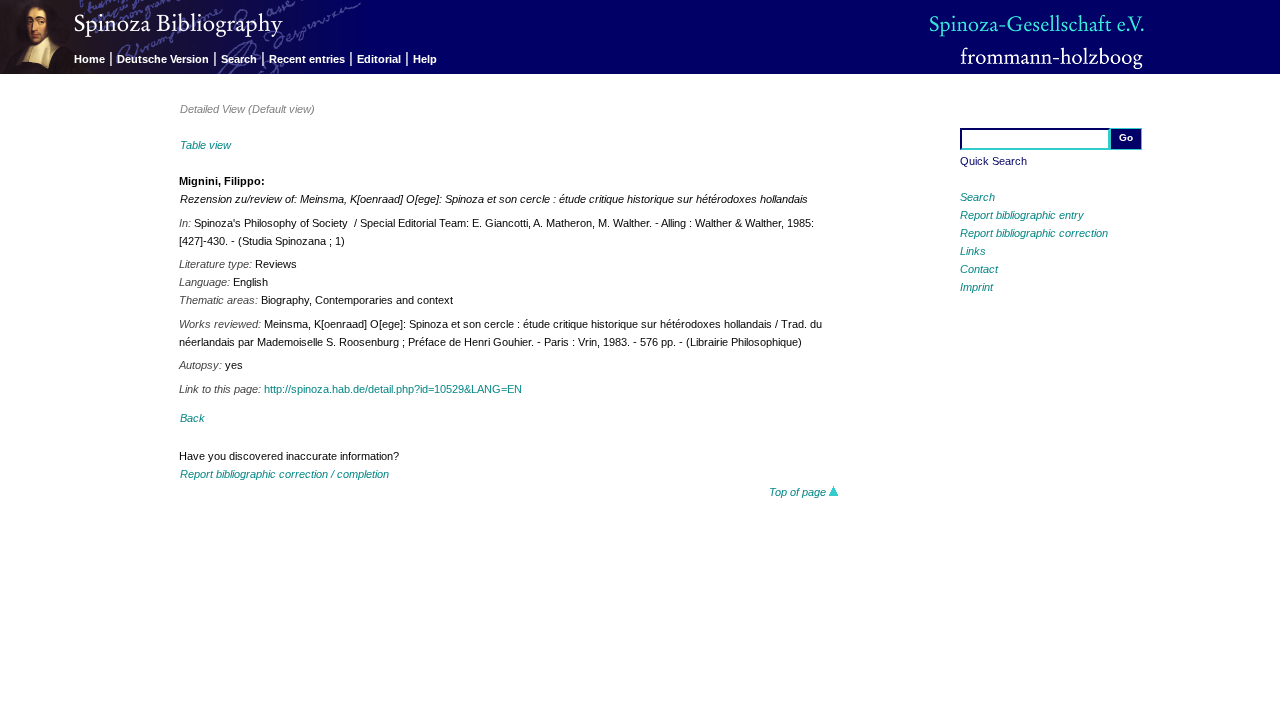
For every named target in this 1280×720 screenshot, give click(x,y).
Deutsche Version (163, 59)
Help (425, 59)
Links (973, 251)
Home (89, 59)
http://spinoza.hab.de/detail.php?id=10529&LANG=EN (393, 389)
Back (192, 418)
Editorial (379, 59)
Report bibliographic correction (1034, 233)
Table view (205, 145)
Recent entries (307, 59)
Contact (979, 269)
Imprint (976, 287)
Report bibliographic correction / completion (284, 474)
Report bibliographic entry (1022, 215)
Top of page (799, 492)
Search (239, 59)
